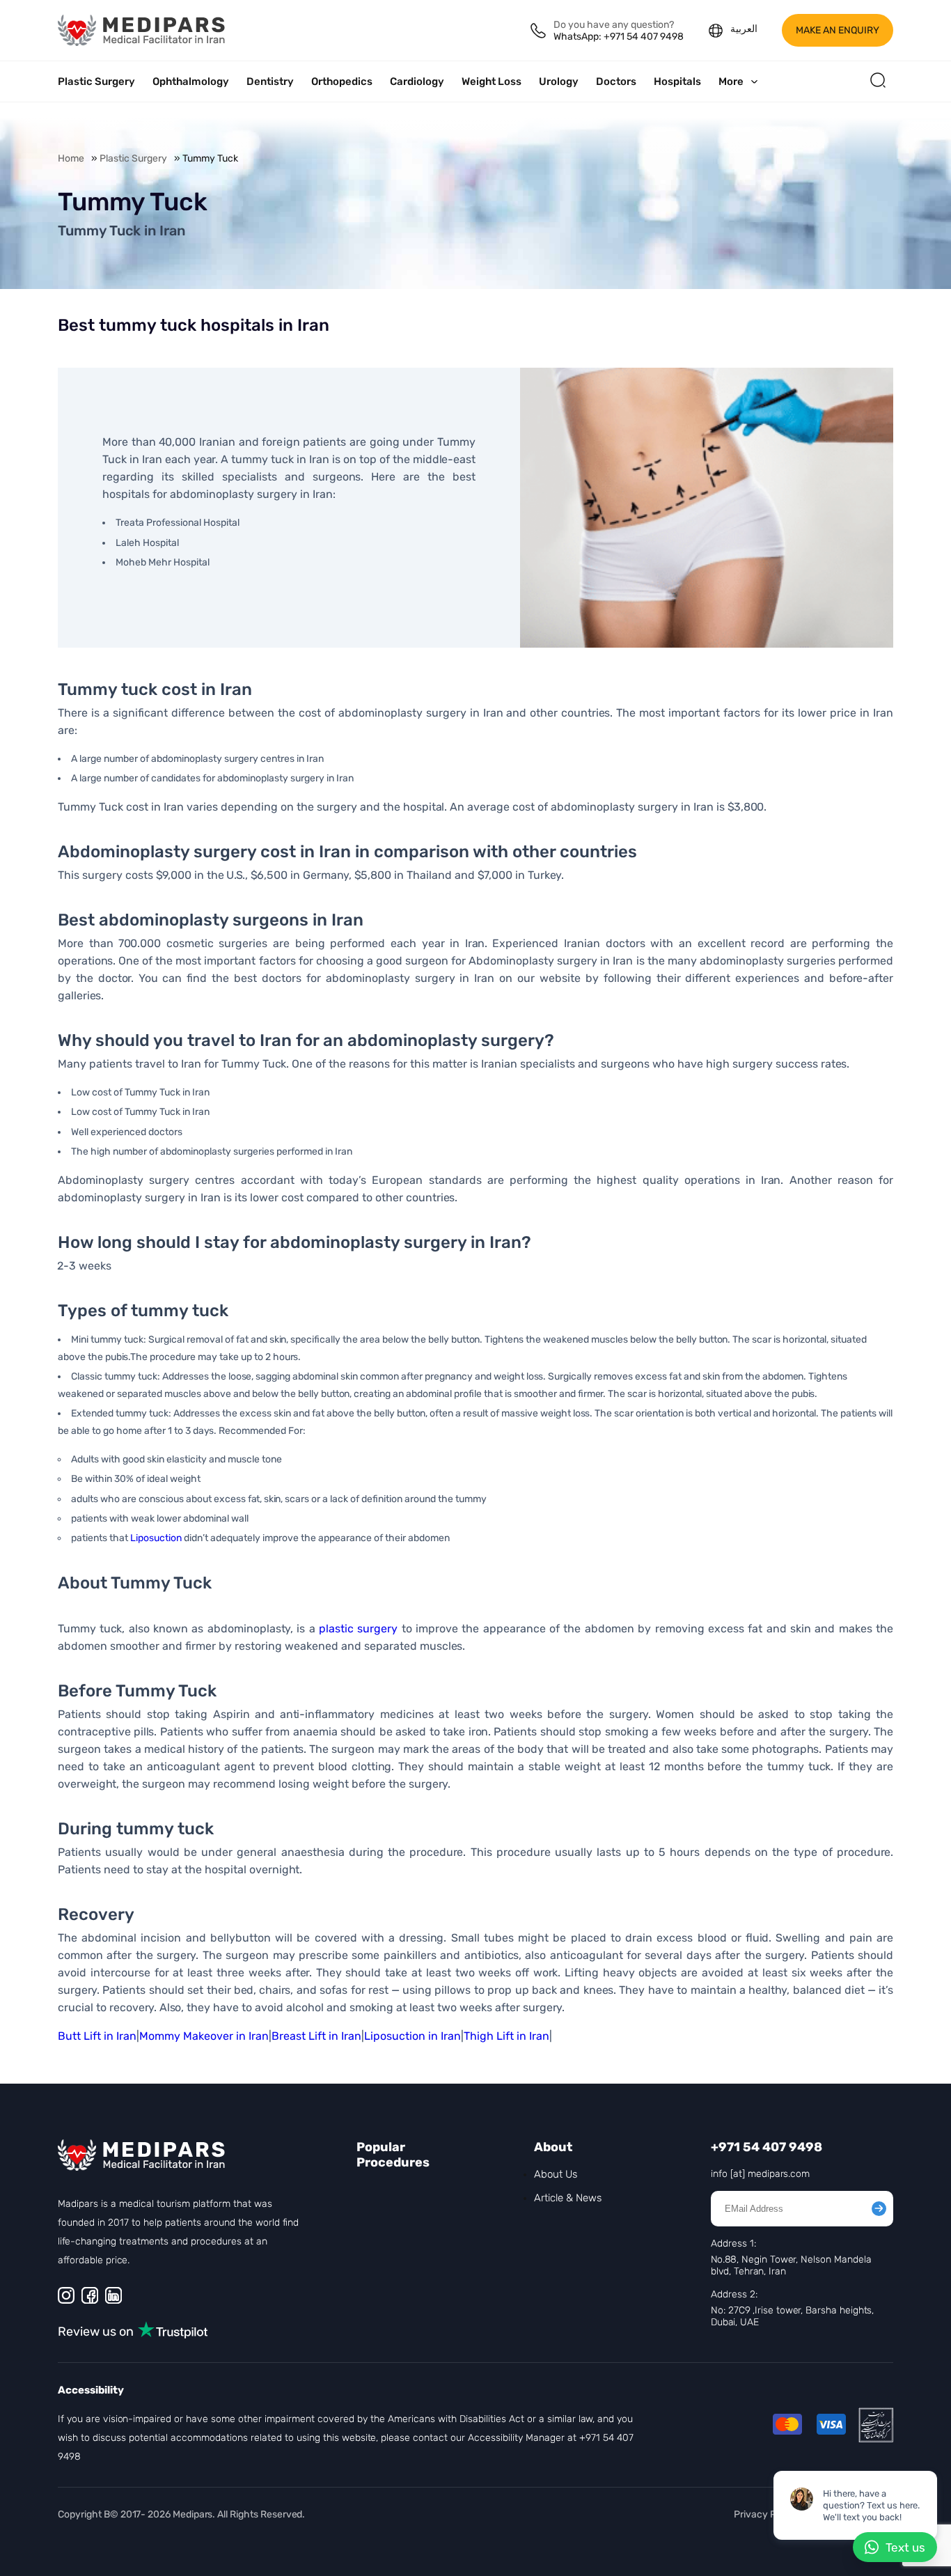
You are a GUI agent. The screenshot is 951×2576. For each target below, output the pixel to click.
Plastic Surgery (96, 81)
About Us (556, 2174)
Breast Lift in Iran (316, 2036)
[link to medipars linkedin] (113, 2295)
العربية (744, 29)
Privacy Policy (765, 2514)
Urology (559, 81)
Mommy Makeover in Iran (204, 2036)
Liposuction (156, 1538)
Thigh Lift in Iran (506, 2036)
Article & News (568, 2198)
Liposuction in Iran (412, 2036)
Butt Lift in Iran (97, 2036)
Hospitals (677, 81)
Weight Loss (492, 81)
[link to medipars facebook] (90, 2295)
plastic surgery (358, 1629)
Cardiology (417, 81)
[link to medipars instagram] (66, 2295)
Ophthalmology (191, 81)
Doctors (616, 81)
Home (71, 158)
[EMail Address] (879, 2209)
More (731, 81)
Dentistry (270, 81)
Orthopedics (342, 81)
